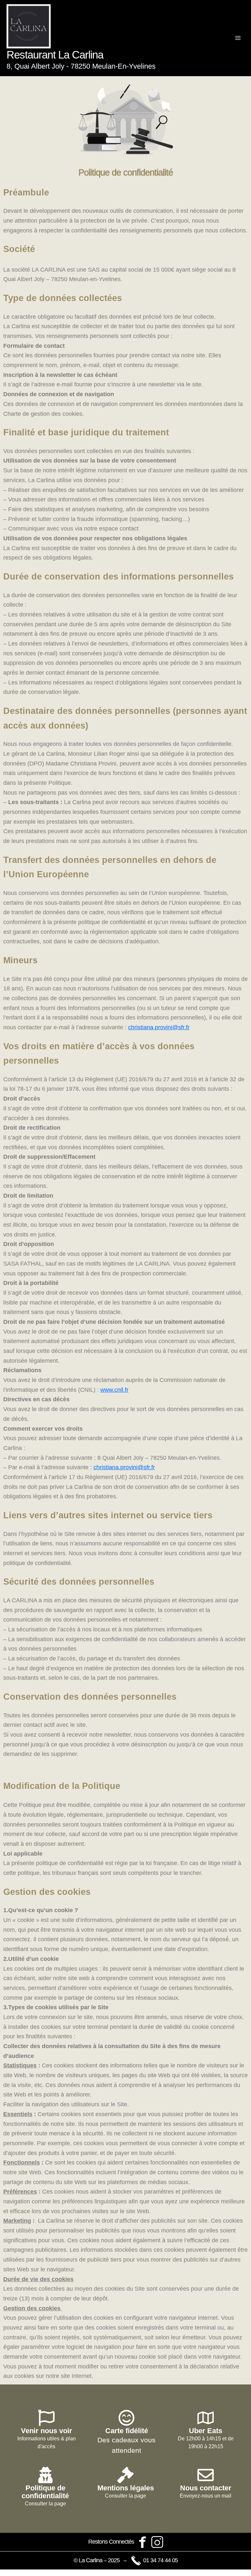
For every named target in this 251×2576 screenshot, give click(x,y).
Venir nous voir (47, 2431)
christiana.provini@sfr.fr (159, 1027)
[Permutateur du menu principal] (238, 38)
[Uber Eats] (206, 2418)
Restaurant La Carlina (55, 55)
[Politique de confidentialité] (45, 2475)
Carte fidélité (127, 2431)
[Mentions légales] (125, 2475)
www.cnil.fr (114, 1390)
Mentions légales (126, 2488)
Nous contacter (206, 2488)
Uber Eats (206, 2431)
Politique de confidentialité (45, 2492)
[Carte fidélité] (126, 2418)
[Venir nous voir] (46, 2418)
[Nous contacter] (206, 2475)
